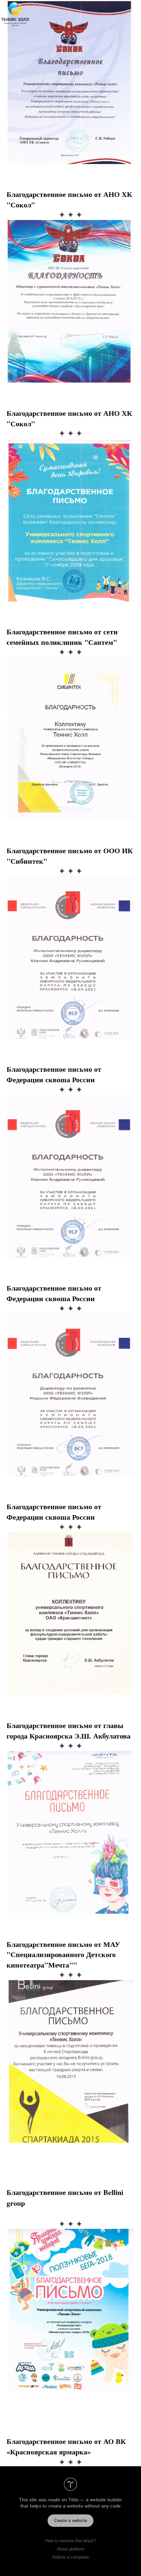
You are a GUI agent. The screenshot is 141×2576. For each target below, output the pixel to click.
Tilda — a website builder (95, 2500)
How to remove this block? (70, 2541)
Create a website (70, 2520)
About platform (71, 2549)
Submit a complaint (70, 2557)
